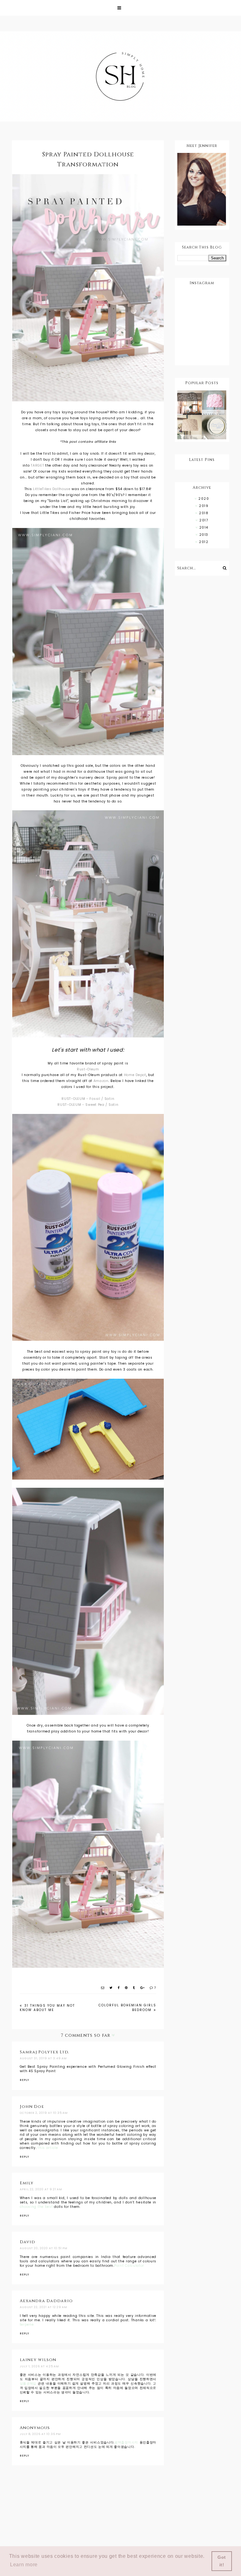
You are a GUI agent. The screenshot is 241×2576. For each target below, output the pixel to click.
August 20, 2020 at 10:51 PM (44, 2248)
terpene (27, 2325)
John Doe (32, 2107)
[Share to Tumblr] (134, 1988)
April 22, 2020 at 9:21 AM (41, 2189)
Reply (24, 2080)
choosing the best (36, 2207)
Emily (27, 2183)
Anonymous (35, 2428)
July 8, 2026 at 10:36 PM (40, 2434)
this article (48, 2148)
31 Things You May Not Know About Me (47, 2008)
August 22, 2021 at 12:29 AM (43, 2307)
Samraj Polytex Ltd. (44, 2052)
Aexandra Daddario (46, 2301)
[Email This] (103, 1988)
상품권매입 (28, 2383)
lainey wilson (38, 2360)
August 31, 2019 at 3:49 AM (43, 2058)
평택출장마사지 (126, 2442)
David (27, 2242)
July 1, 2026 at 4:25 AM (39, 2366)
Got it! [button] (222, 2561)
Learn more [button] (24, 2565)
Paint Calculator (129, 2266)
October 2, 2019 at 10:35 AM (44, 2113)
